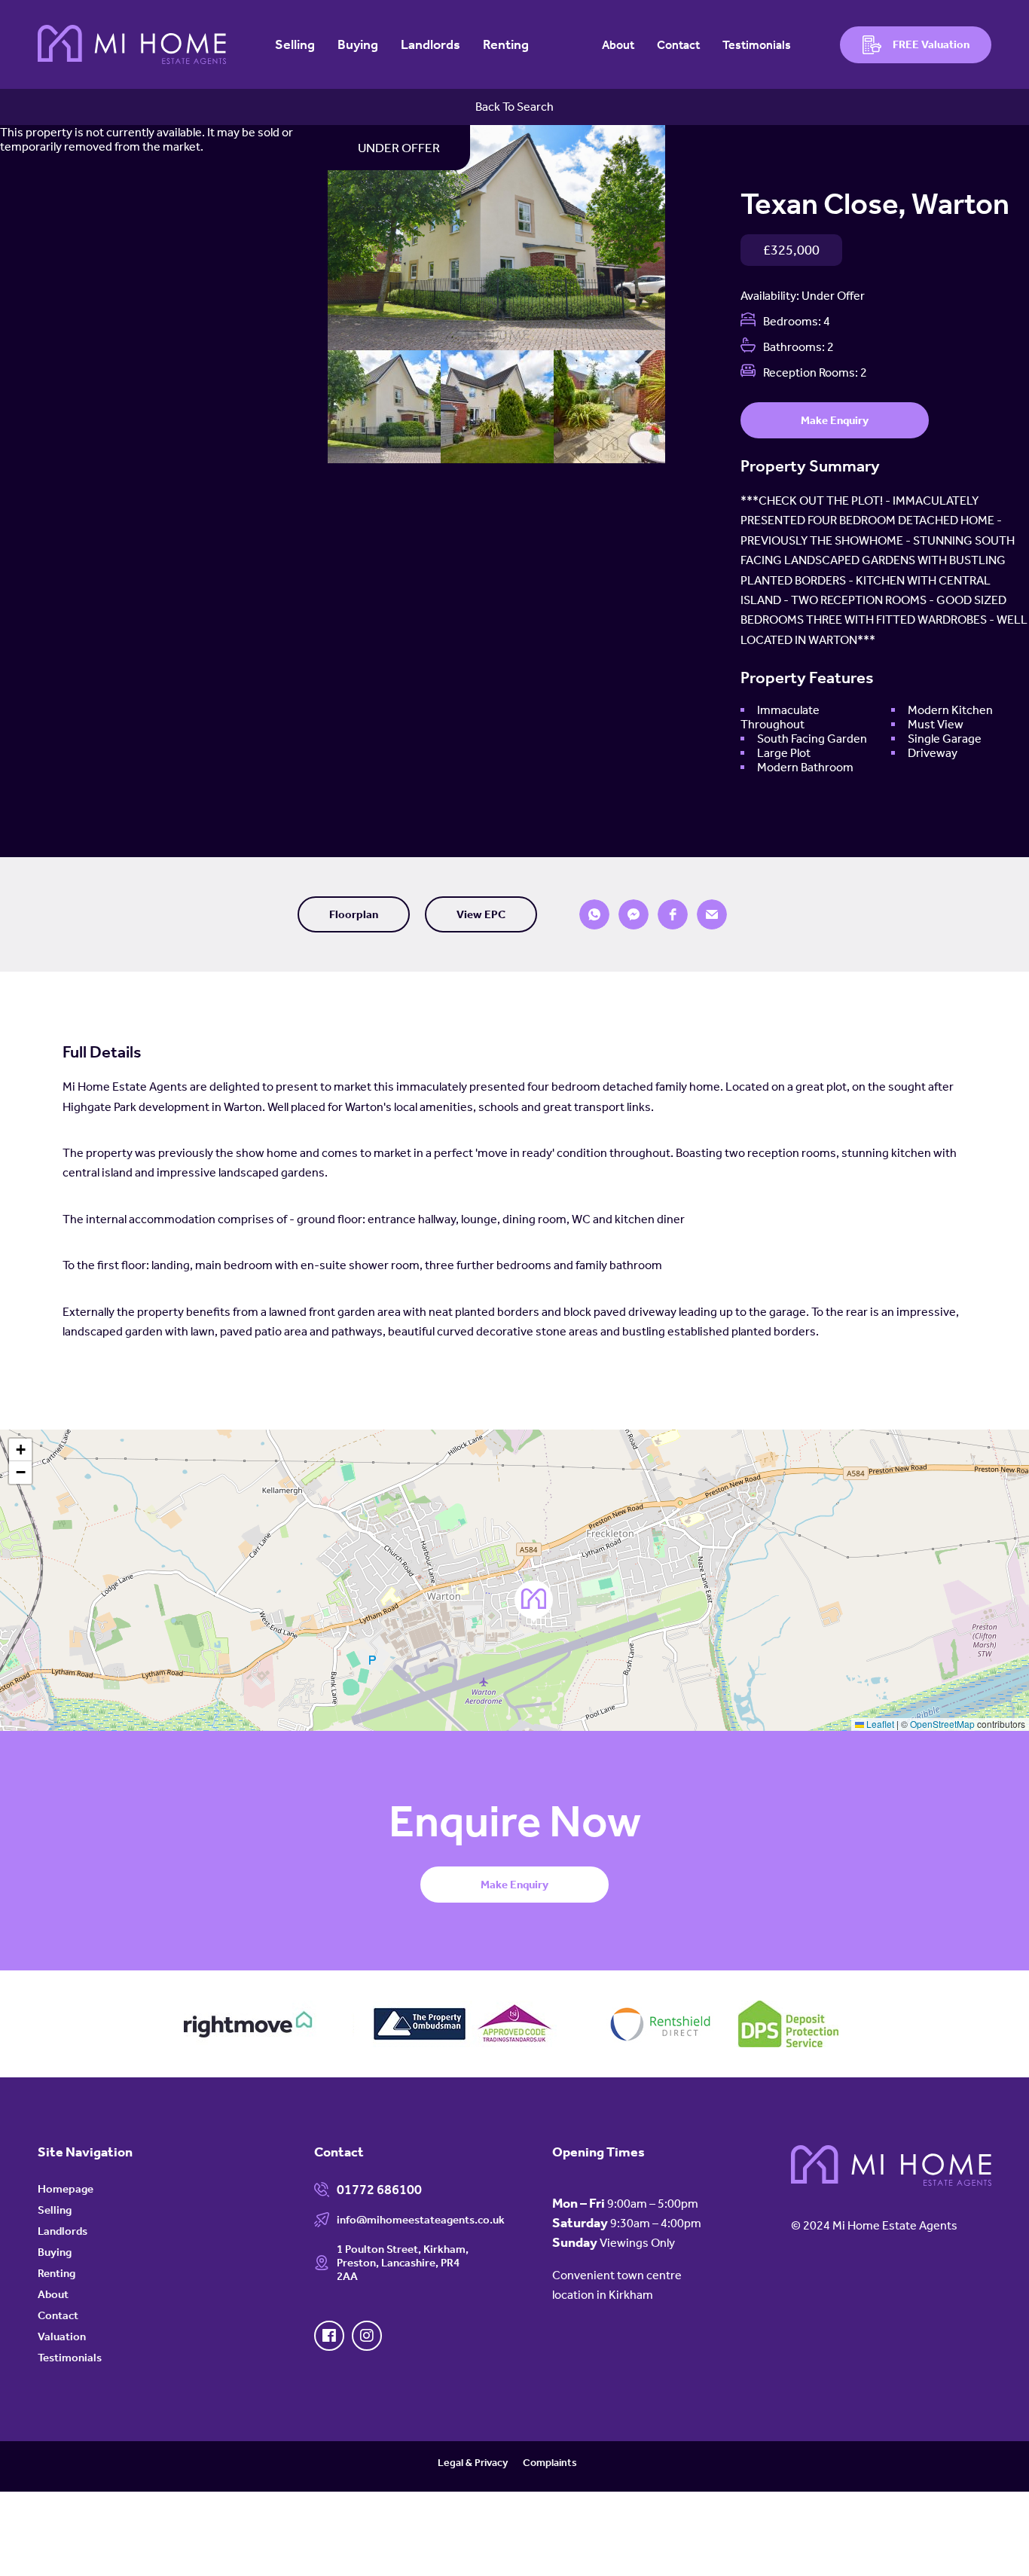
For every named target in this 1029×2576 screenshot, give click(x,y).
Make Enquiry (835, 420)
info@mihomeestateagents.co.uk (421, 2220)
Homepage (66, 2189)
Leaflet (879, 1724)
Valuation (62, 2336)
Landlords (431, 44)
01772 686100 (379, 2190)
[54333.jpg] (496, 238)
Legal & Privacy (473, 2463)
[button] (594, 914)
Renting (506, 44)
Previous (309, 241)
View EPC (481, 914)
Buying (358, 44)
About (618, 45)
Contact (678, 45)
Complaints (550, 2463)
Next (684, 241)
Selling (295, 44)
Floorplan (354, 914)
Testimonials (757, 45)
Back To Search (514, 107)
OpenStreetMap (942, 1724)
